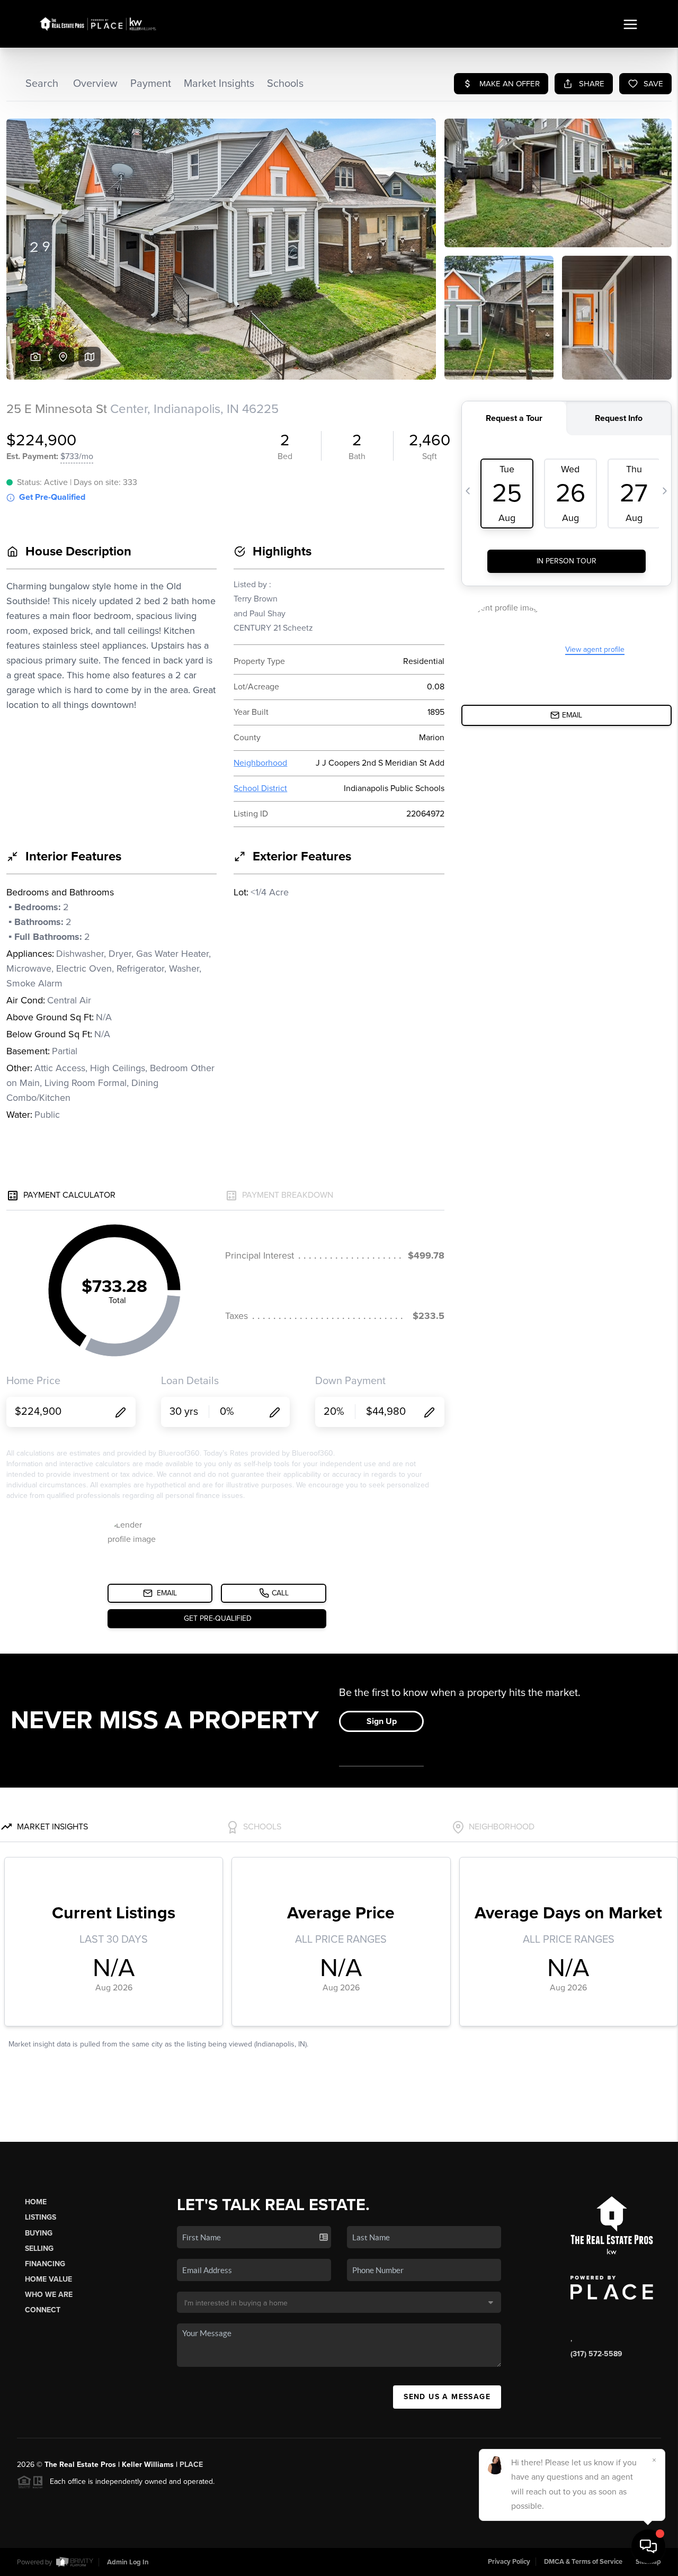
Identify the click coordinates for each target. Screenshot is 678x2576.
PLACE (191, 2465)
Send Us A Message (447, 2397)
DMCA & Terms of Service (583, 2562)
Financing (45, 2264)
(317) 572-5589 (596, 2354)
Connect (43, 2310)
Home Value (48, 2279)
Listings (41, 2217)
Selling (39, 2249)
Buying (39, 2233)
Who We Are (49, 2295)
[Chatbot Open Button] (648, 2546)
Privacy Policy (509, 2562)
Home (36, 2202)
